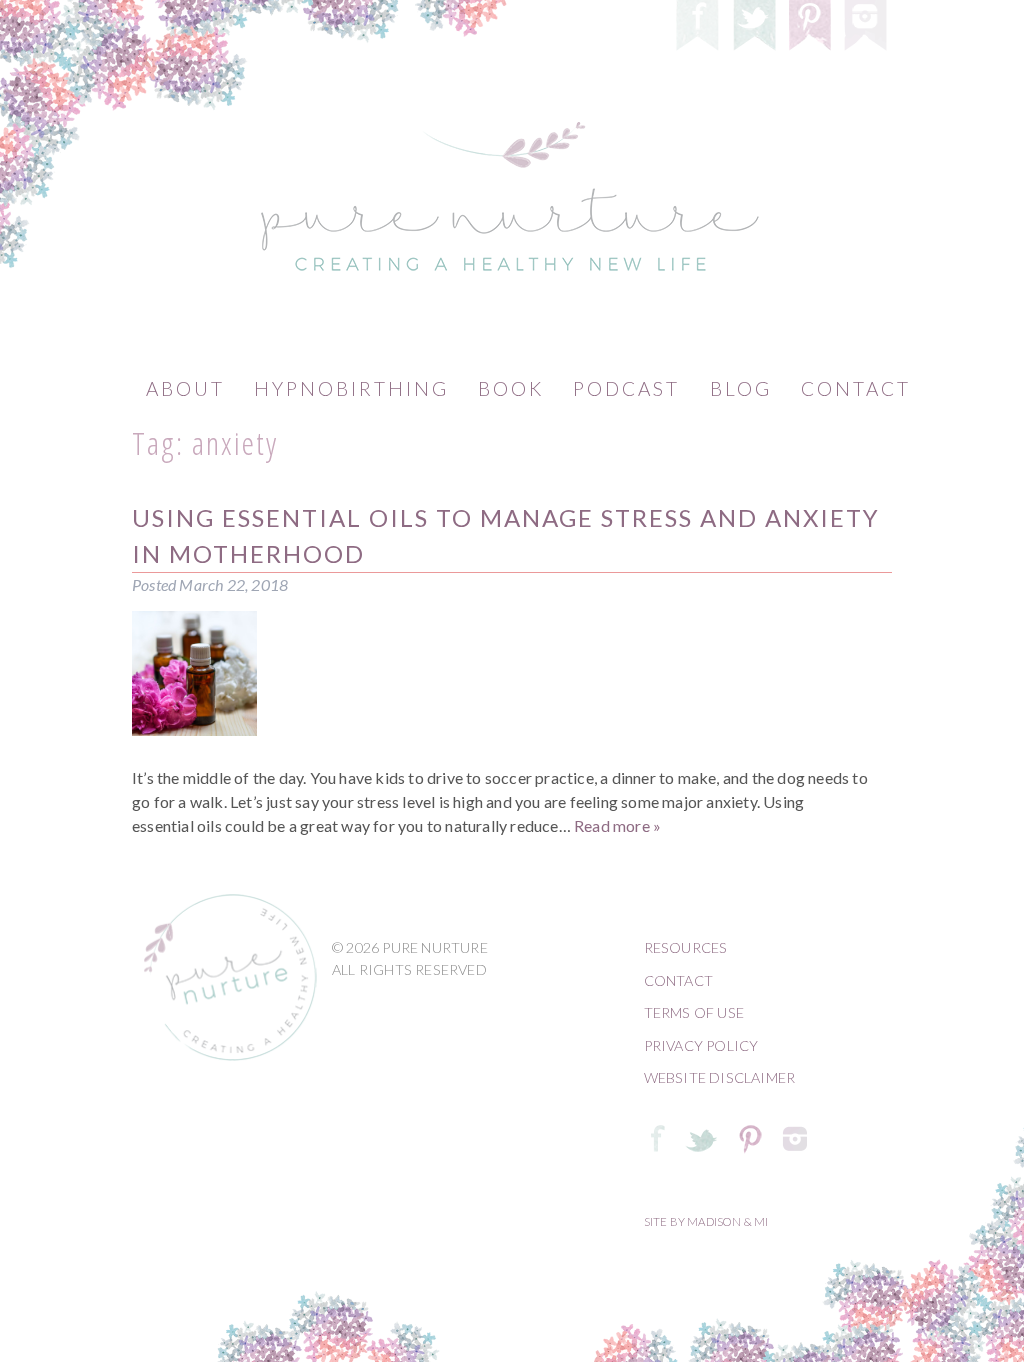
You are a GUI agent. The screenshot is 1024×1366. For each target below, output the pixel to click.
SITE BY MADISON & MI (706, 1221)
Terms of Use (694, 1012)
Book (511, 388)
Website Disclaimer (720, 1077)
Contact (856, 388)
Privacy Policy (701, 1045)
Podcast (626, 388)
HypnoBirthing (351, 388)
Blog (741, 388)
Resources (686, 947)
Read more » (617, 825)
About (185, 388)
